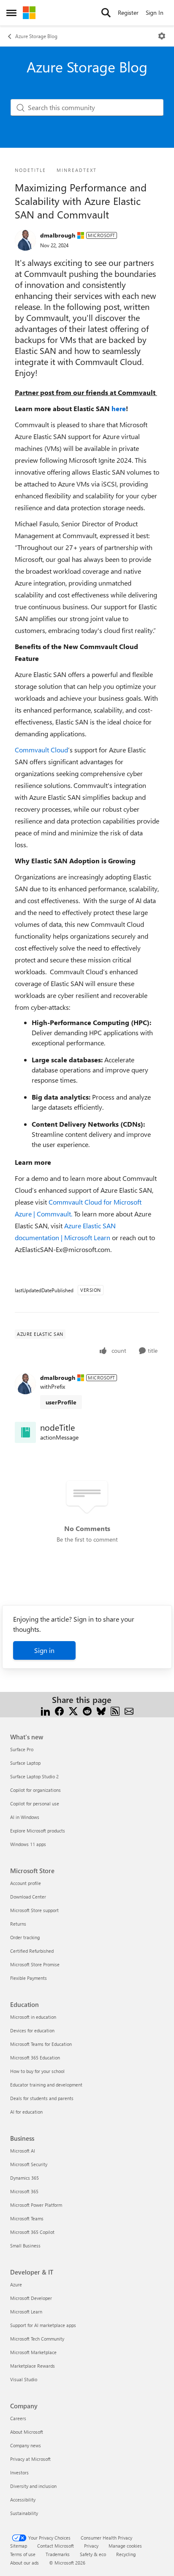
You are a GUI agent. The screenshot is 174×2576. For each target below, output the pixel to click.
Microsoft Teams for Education (41, 2044)
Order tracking (25, 1937)
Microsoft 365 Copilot (32, 2232)
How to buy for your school (37, 2071)
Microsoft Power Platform (36, 2205)
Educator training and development (46, 2085)
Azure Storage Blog (36, 36)
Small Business (25, 2246)
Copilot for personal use (35, 1803)
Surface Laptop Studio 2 (34, 1776)
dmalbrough (58, 235)
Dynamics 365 (24, 2178)
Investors (19, 2472)
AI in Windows (25, 1817)
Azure (16, 2284)
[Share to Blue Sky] (101, 1710)
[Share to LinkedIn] (45, 1710)
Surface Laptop (25, 1763)
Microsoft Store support (34, 1910)
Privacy (91, 2546)
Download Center (28, 1897)
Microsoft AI (23, 2151)
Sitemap (19, 2546)
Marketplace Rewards (33, 2366)
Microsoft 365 (24, 2191)
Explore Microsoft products (38, 1831)
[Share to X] (73, 1710)
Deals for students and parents (42, 2098)
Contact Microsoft (56, 2546)
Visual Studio (24, 2379)
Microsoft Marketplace (33, 2352)
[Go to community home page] (29, 13)
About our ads (24, 2563)
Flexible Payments (29, 1978)
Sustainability (24, 2513)
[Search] (106, 13)
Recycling (126, 2554)
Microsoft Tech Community (37, 2339)
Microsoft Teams (27, 2218)
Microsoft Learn (26, 2312)
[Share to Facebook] (59, 1710)
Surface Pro (22, 1749)
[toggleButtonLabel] (162, 36)
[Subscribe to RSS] (115, 1710)
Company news (26, 2445)
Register (128, 12)
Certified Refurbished (32, 1951)
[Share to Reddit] (87, 1710)
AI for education (26, 2112)
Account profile (26, 1883)
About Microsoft (27, 2432)
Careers (18, 2418)
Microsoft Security (29, 2164)
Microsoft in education (33, 2017)
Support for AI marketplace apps (43, 2325)
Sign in (44, 1650)
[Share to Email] (129, 1710)
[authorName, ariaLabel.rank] (25, 240)
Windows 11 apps (28, 1844)
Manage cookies (125, 2546)
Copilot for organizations (35, 1790)
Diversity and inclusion (33, 2486)
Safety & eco (93, 2554)
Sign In (155, 12)
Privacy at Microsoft (30, 2459)
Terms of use (23, 2554)
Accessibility (23, 2500)
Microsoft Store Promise (35, 1964)
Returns (18, 1924)
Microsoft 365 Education (35, 2058)
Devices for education (32, 2030)
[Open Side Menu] (11, 13)
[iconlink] (25, 1432)
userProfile (61, 1402)
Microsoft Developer (31, 2298)
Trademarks (58, 2554)
